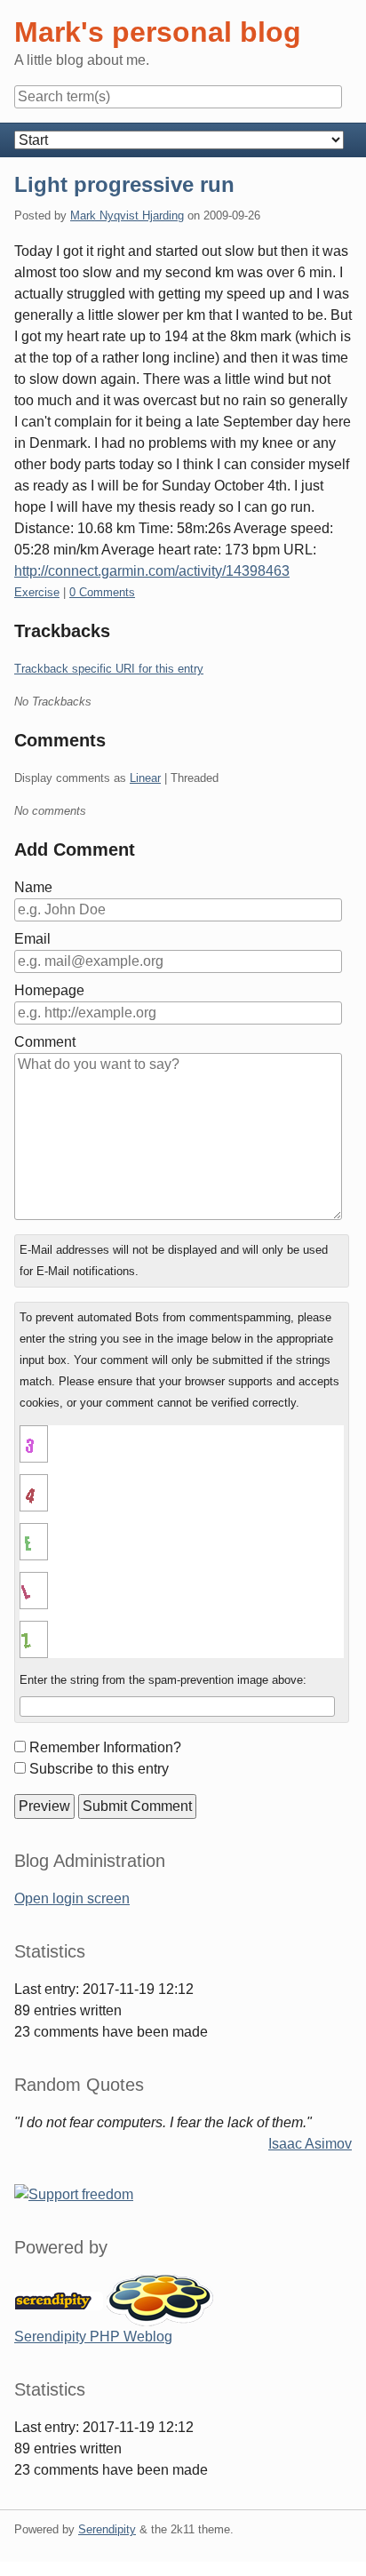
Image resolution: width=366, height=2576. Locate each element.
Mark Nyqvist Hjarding (127, 215)
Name (33, 887)
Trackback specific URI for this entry (109, 669)
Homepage (49, 990)
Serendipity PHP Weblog (93, 2337)
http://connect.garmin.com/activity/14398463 (152, 571)
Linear (145, 778)
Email (32, 939)
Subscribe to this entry (99, 1769)
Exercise (37, 592)
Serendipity (107, 2529)
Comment (45, 1042)
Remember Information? (105, 1747)
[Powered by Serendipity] (59, 2299)
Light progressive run (124, 184)
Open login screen (72, 1898)
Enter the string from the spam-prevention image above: (163, 1680)
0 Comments (102, 592)
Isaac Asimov (310, 2144)
